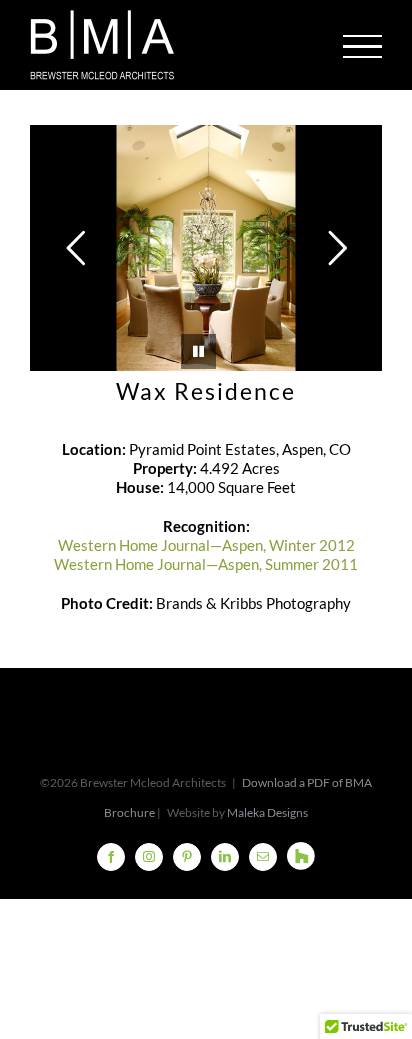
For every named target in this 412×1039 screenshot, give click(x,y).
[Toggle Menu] (363, 46)
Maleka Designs (267, 812)
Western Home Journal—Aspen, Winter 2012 (206, 545)
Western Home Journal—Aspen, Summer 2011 (206, 564)
